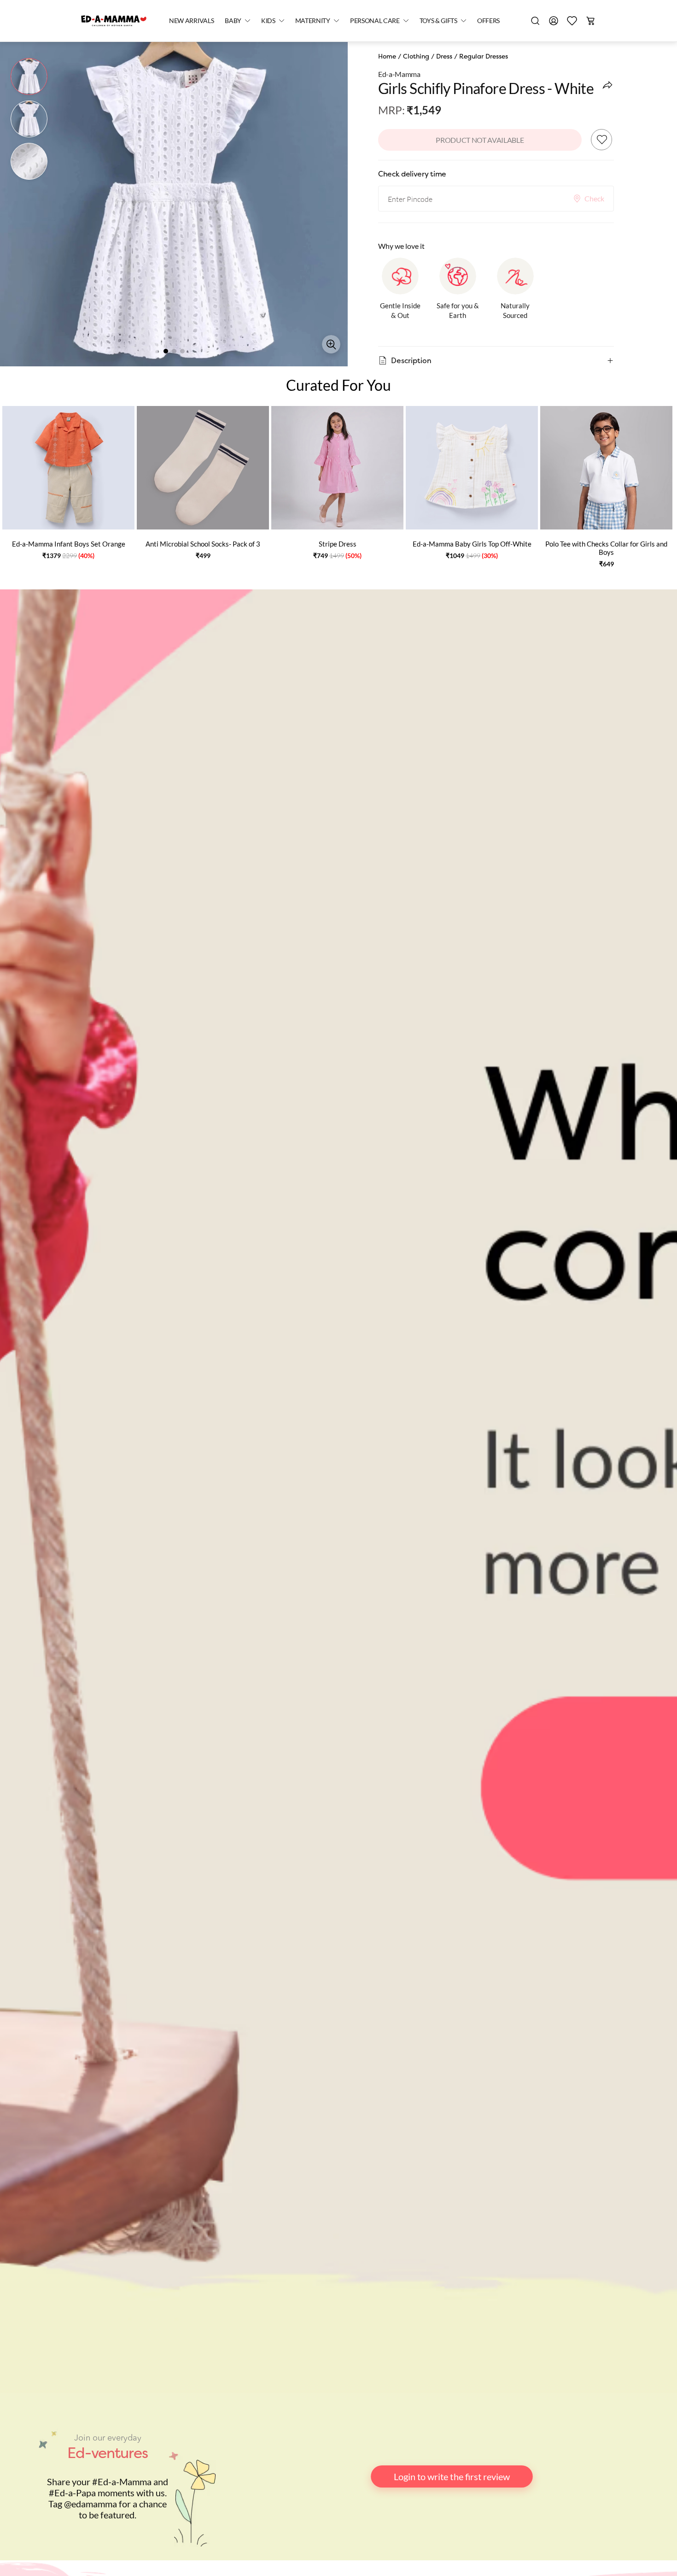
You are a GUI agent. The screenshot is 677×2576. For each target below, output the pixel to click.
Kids (268, 21)
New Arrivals (191, 21)
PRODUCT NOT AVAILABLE (480, 140)
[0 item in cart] (590, 21)
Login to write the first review (452, 2476)
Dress (444, 56)
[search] (535, 21)
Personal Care (375, 21)
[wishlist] (572, 21)
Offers (488, 21)
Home (387, 56)
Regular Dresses (484, 56)
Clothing (416, 56)
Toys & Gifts (438, 21)
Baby (233, 21)
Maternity (313, 21)
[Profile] (554, 21)
